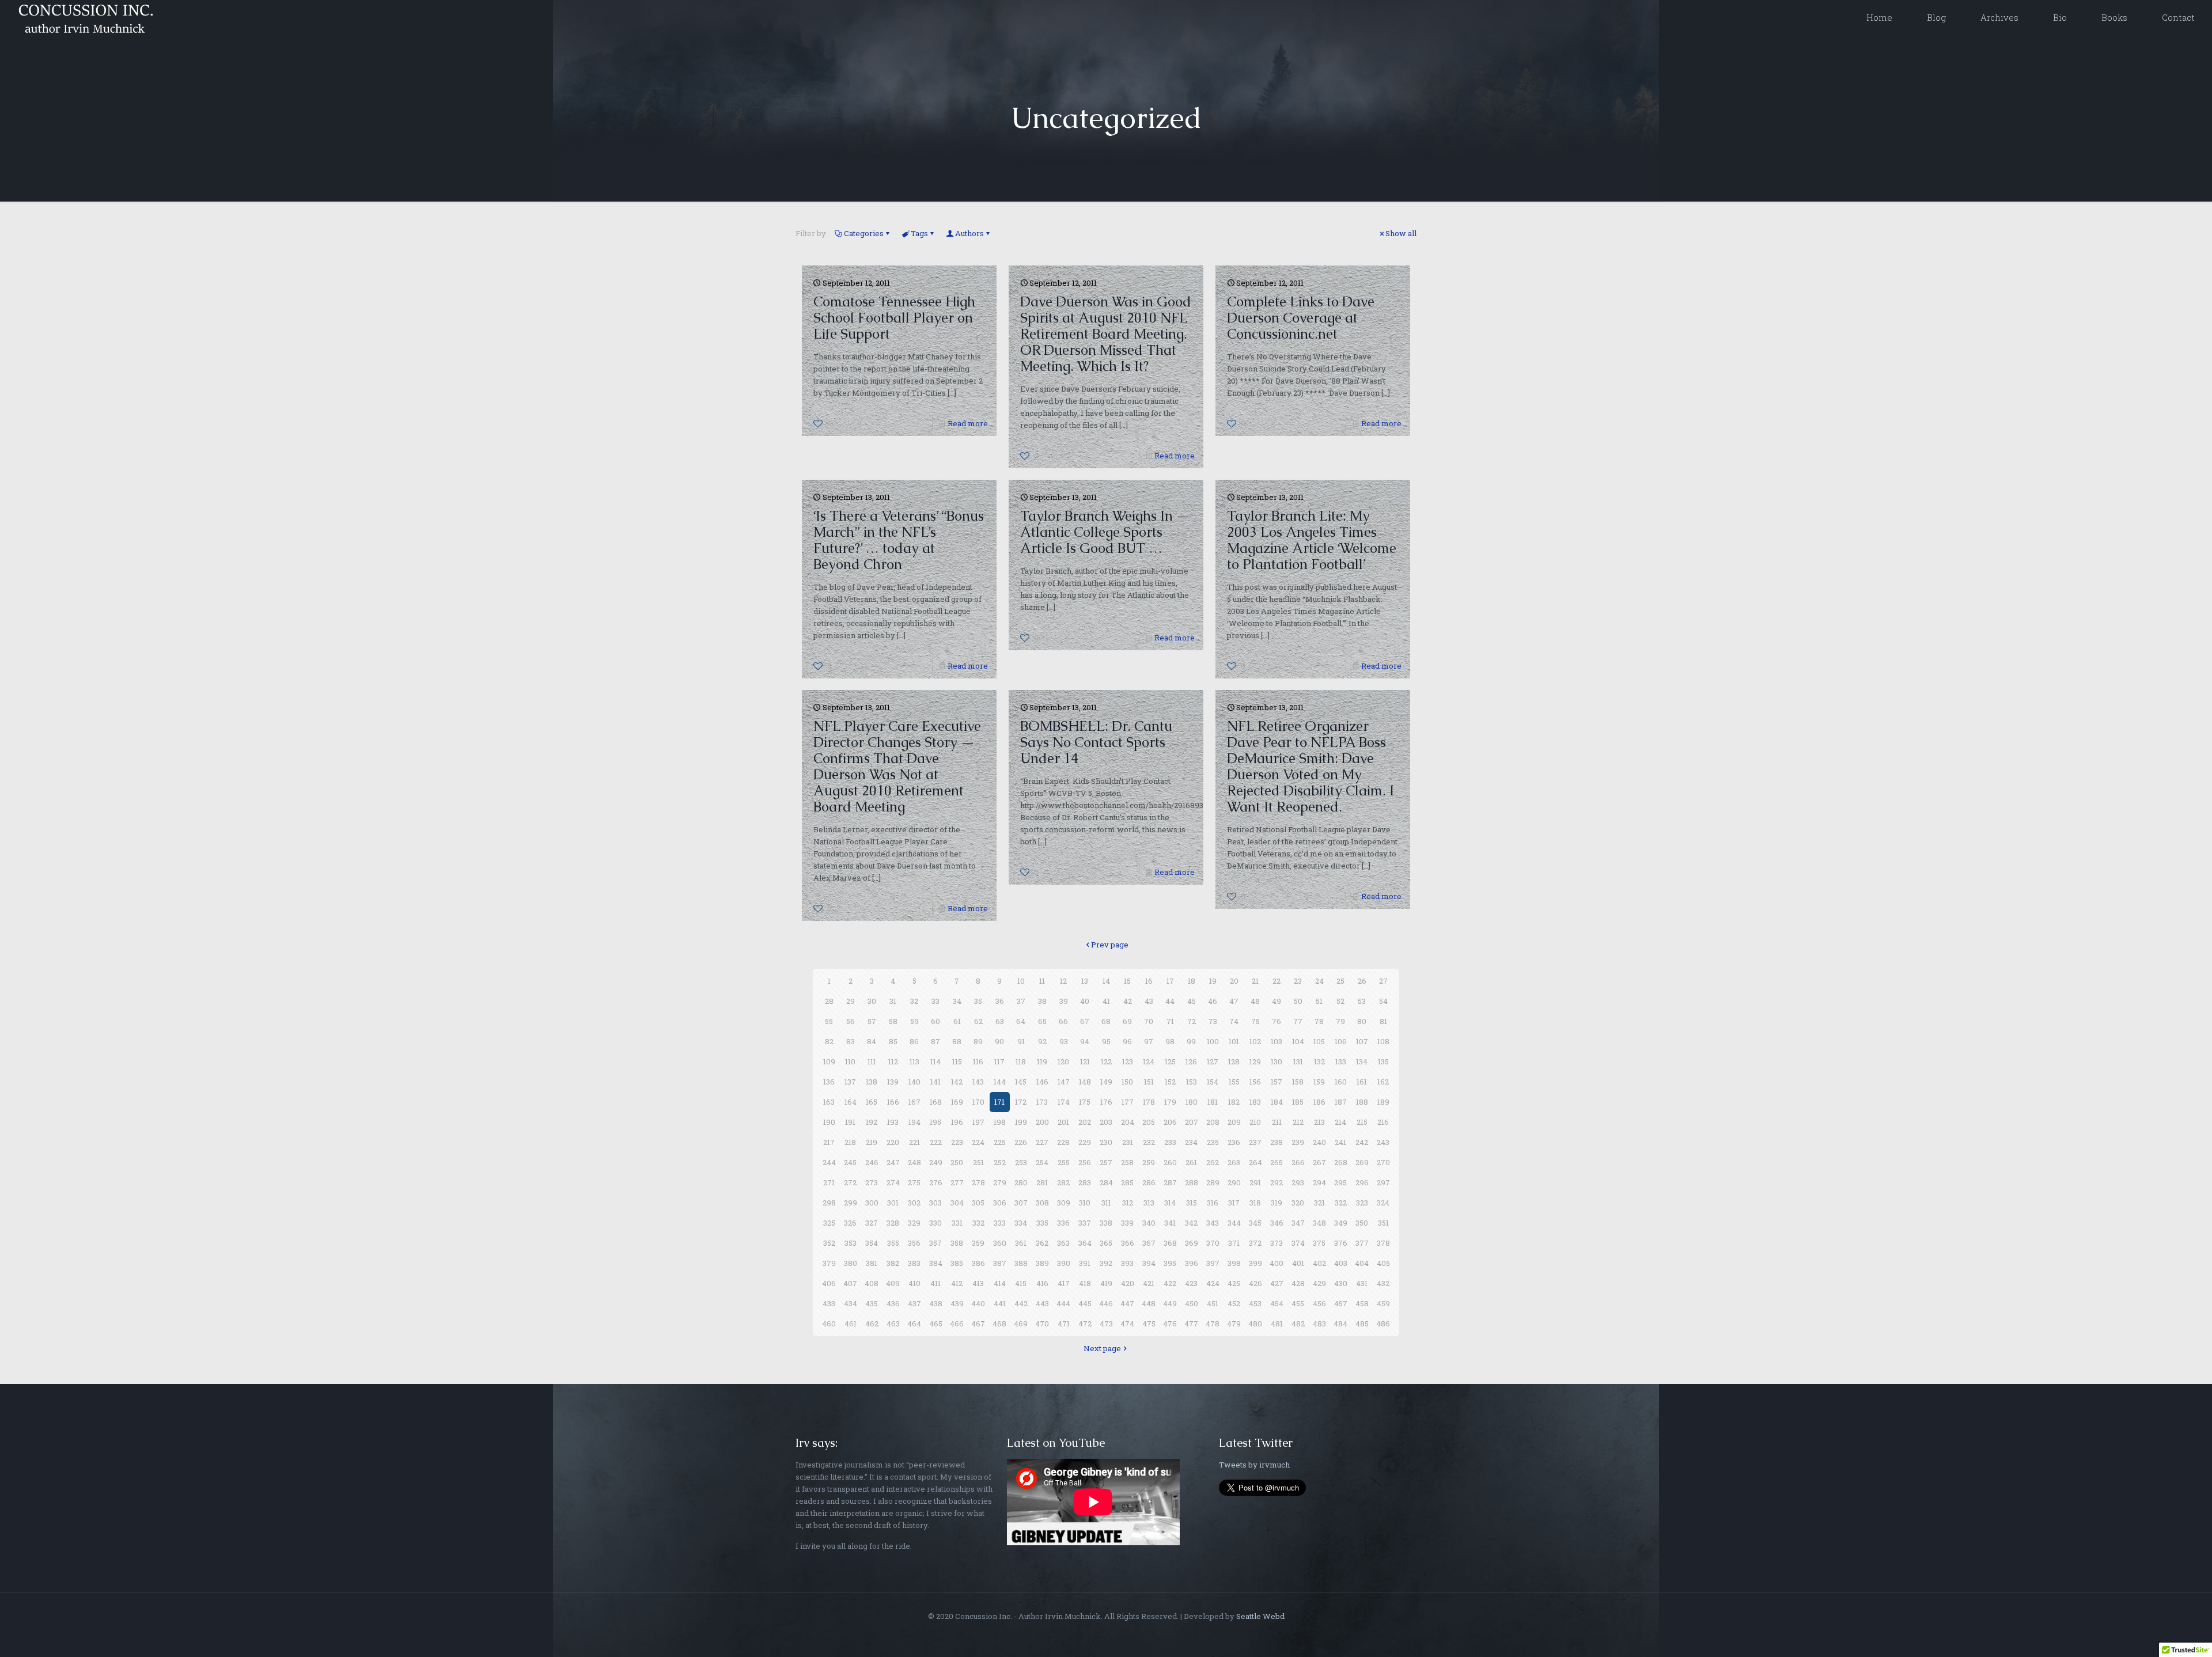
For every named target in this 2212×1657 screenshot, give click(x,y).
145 (1021, 1082)
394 (1149, 1263)
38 (1042, 1001)
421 (1149, 1283)
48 (1255, 1001)
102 (1255, 1041)
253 (1021, 1162)
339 (1127, 1223)
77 (1298, 1021)
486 (1383, 1324)
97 (1149, 1041)
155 (1234, 1082)
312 (1128, 1203)
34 (957, 1001)
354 (872, 1243)
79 (1340, 1021)
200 (1042, 1122)
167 (914, 1102)
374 (1298, 1243)
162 (1383, 1082)
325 (829, 1223)
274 (893, 1182)
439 (957, 1303)
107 (1362, 1041)
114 (935, 1061)
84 (872, 1041)
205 (1149, 1122)
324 (1383, 1203)
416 (1042, 1283)
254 (1042, 1162)
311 (1106, 1203)
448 (1149, 1303)
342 (1191, 1223)
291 (1255, 1182)
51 (1319, 1001)
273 (872, 1182)
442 (1021, 1303)
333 (1000, 1223)
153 (1192, 1082)
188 (1362, 1102)
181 (1213, 1102)
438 (936, 1303)
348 (1319, 1223)
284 (1106, 1182)
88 (957, 1041)
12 (1063, 981)
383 (914, 1263)
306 (1000, 1203)
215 (1362, 1122)
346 (1277, 1223)
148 (1085, 1082)
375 (1319, 1243)
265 (1277, 1162)
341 (1170, 1223)
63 (1000, 1021)
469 (1021, 1324)
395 (1170, 1263)
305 (978, 1203)
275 (914, 1182)
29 (851, 1001)
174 (1064, 1102)
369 (1192, 1243)
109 (829, 1061)
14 (1106, 981)
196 (957, 1122)
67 (1085, 1021)
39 (1064, 1001)
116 (978, 1061)
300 (872, 1203)
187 (1341, 1102)
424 (1213, 1283)
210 (1255, 1122)
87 (935, 1041)
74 (1234, 1021)
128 (1234, 1061)
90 (999, 1041)
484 (1340, 1324)
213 (1319, 1122)
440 (978, 1303)
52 (1340, 1001)
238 (1277, 1142)
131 (1298, 1061)
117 (999, 1061)
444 (1063, 1303)
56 (851, 1021)
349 (1341, 1223)
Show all (1401, 233)
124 (1149, 1061)
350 (1362, 1223)
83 (851, 1041)
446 (1106, 1303)
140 (914, 1082)
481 (1277, 1324)
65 (1042, 1021)
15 (1127, 981)
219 (872, 1142)
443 (1042, 1303)
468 (999, 1324)
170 (978, 1102)
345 (1255, 1223)
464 (914, 1324)
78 (1319, 1021)
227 (1042, 1142)
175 (1085, 1102)
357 (935, 1243)
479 (1234, 1324)
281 (1042, 1182)
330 (935, 1223)
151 (1149, 1082)
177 (1128, 1102)
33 (935, 1001)
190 (829, 1122)
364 (1085, 1243)
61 (957, 1021)
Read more (968, 423)
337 (1085, 1223)
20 (1234, 981)
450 (1192, 1303)
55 (829, 1021)
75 (1255, 1021)
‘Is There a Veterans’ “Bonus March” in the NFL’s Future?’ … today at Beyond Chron (899, 540)
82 (829, 1041)
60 (935, 1021)
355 (893, 1243)
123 (1128, 1061)
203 (1106, 1122)
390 (1064, 1263)
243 (1383, 1142)
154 (1213, 1082)
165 (872, 1102)
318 (1255, 1203)
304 (957, 1203)
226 (1021, 1142)
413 (978, 1283)
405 (1383, 1263)
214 (1340, 1122)
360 (1000, 1243)
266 (1298, 1162)
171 (999, 1102)
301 (893, 1203)
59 (914, 1021)
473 (1106, 1324)
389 (1042, 1263)
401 (1298, 1263)
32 (914, 1001)
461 (851, 1324)
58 (893, 1021)
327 (872, 1223)
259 (1149, 1162)
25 (1340, 981)
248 (914, 1162)
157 (1277, 1082)
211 (1277, 1122)
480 (1255, 1324)
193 (893, 1122)
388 (1021, 1263)
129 (1255, 1061)
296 (1362, 1182)
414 (1000, 1283)
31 (893, 1001)
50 (1298, 1001)
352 (829, 1243)
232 (1149, 1142)
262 (1213, 1162)
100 (1213, 1041)
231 (1128, 1142)
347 (1298, 1223)
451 (1213, 1303)
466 (957, 1324)
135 (1383, 1061)
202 (1085, 1122)
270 (1383, 1162)
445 (1085, 1303)
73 (1213, 1021)
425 (1234, 1283)
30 (872, 1001)
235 (1213, 1142)
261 (1191, 1162)
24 (1319, 981)
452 (1234, 1303)
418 (1085, 1283)
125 (1170, 1061)
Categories (864, 233)
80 (1362, 1021)
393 (1127, 1263)
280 (1021, 1182)
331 (957, 1223)
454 (1277, 1303)
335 (1042, 1223)
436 (893, 1303)
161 (1362, 1082)
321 (1319, 1203)
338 (1106, 1223)
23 (1298, 981)
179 (1170, 1102)
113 (914, 1061)
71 (1170, 1021)
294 (1319, 1182)
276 (936, 1182)
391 (1085, 1263)
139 (893, 1082)
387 (1000, 1263)
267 (1319, 1162)
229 (1085, 1142)
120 (1063, 1061)
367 (1149, 1243)
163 (829, 1102)
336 (1063, 1223)
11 (1042, 981)
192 (872, 1122)
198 (1000, 1122)
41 (1106, 1001)
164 (851, 1102)
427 (1277, 1283)
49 (1277, 1001)
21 (1255, 981)
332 (978, 1223)
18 (1192, 981)
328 (893, 1223)
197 (978, 1122)
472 (1085, 1324)
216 (1383, 1122)
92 (1042, 1041)
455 (1298, 1303)
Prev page (1110, 945)
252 (1000, 1162)
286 (1149, 1182)
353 (851, 1243)
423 (1191, 1283)
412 (957, 1283)
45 (1192, 1001)
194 (914, 1122)
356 (914, 1243)
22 (1277, 981)
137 (850, 1082)
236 (1234, 1142)
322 (1341, 1203)
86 (914, 1041)
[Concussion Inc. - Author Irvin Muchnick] (84, 17)
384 (936, 1263)
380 (851, 1263)
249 (936, 1162)
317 (1234, 1203)
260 (1170, 1162)
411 (935, 1283)
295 (1340, 1182)
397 (1213, 1263)
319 (1277, 1203)
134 (1362, 1061)
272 (850, 1182)
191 (850, 1122)
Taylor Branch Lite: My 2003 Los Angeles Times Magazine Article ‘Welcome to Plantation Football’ (1312, 540)
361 (1021, 1243)
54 (1383, 1001)
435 (872, 1303)
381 (872, 1263)
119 (1042, 1061)
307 (1021, 1203)
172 (1021, 1102)
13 (1085, 981)
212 (1298, 1122)
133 (1341, 1061)
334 (1021, 1223)
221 (914, 1142)
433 (829, 1303)
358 (957, 1243)
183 (1255, 1102)
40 (1085, 1001)
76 (1277, 1021)
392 (1106, 1263)
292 (1277, 1182)
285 (1127, 1182)
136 (829, 1082)
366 (1128, 1243)
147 (1064, 1082)
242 (1362, 1142)
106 (1341, 1041)
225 (1000, 1142)
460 (829, 1324)
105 (1319, 1041)
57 (872, 1021)
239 (1298, 1142)
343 (1213, 1223)
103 (1277, 1041)
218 (850, 1142)
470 (1042, 1324)
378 (1383, 1243)
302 (914, 1203)
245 (850, 1162)
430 (1341, 1283)
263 (1234, 1162)
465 (936, 1324)
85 (893, 1041)
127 (1213, 1061)
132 (1319, 1061)
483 (1319, 1324)
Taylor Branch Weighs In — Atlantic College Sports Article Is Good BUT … (1105, 532)
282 (1063, 1182)
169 (957, 1102)
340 (1149, 1223)
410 (914, 1283)
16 (1149, 981)
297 (1383, 1182)
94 (1085, 1041)
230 (1106, 1142)
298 (829, 1203)
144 (1000, 1082)
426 (1255, 1283)
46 (1213, 1001)
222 (936, 1142)
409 (893, 1283)
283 (1085, 1182)
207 (1192, 1122)
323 (1362, 1203)
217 (829, 1142)
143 (978, 1082)
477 (1191, 1324)
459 (1383, 1303)
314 (1170, 1203)
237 (1255, 1142)
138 (872, 1082)
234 (1191, 1142)
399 (1255, 1263)
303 (935, 1203)
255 (1064, 1162)
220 (893, 1142)
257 (1106, 1162)
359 (978, 1243)
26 (1362, 981)
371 (1234, 1243)
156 (1255, 1082)
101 (1234, 1041)
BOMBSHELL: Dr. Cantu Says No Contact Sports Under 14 (1096, 742)
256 (1085, 1162)
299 (851, 1203)
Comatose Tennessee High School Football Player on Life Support (894, 318)
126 (1191, 1061)
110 (850, 1061)
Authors (969, 233)
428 (1298, 1283)
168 (936, 1102)
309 (1064, 1203)
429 (1319, 1283)
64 (1021, 1021)
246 (872, 1162)
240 (1319, 1142)
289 (1213, 1182)
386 (978, 1263)
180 (1192, 1102)
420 (1128, 1283)
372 (1255, 1243)
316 (1213, 1203)
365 (1106, 1243)
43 (1149, 1001)
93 (1064, 1041)
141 (935, 1082)
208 (1213, 1122)
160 (1341, 1082)
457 (1341, 1303)
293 (1298, 1182)
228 (1063, 1142)
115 (957, 1061)
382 (893, 1263)
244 (829, 1162)
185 (1298, 1102)
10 (1021, 981)
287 (1170, 1182)
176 (1106, 1102)
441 (1000, 1303)
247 (893, 1162)
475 (1149, 1324)
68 (1106, 1021)
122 (1106, 1061)
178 (1149, 1102)
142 (957, 1082)
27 (1383, 981)
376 (1341, 1243)
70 (1149, 1021)
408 (872, 1283)
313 (1149, 1203)
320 (1298, 1203)
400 (1277, 1263)
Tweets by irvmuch (1254, 1465)
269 (1362, 1162)
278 (978, 1182)
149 (1106, 1082)
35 (978, 1001)
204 (1128, 1122)
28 (829, 1001)
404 (1362, 1263)
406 (829, 1283)
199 (1021, 1122)
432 (1383, 1283)
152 (1170, 1082)
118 (1021, 1061)
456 (1319, 1303)
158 (1298, 1082)
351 (1383, 1223)
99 (1191, 1041)
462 (872, 1324)
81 (1383, 1021)
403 (1341, 1263)
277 (957, 1182)
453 (1255, 1303)
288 (1192, 1182)
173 (1042, 1102)
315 (1192, 1203)
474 (1127, 1324)
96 (1127, 1041)
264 (1255, 1162)
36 (1000, 1001)
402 (1319, 1263)
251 (978, 1162)
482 (1298, 1324)
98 (1170, 1041)
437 (914, 1303)
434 (851, 1303)
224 (978, 1142)
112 (893, 1061)
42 (1128, 1001)
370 (1213, 1243)
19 (1213, 981)
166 (893, 1102)
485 (1362, 1324)
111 (872, 1061)
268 (1341, 1162)
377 (1362, 1243)
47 (1234, 1001)
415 (1021, 1283)
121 (1085, 1061)
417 (1064, 1283)
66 (1063, 1021)
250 (957, 1162)
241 (1340, 1142)
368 (1170, 1243)
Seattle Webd (1260, 1616)
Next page (1102, 1348)
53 (1362, 1001)
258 (1127, 1162)
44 (1170, 1001)
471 (1064, 1324)
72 (1192, 1021)
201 (1063, 1122)
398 (1234, 1263)
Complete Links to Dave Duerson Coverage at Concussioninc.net (1301, 318)
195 (935, 1122)
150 (1127, 1082)
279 (1000, 1182)
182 (1234, 1102)
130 (1277, 1061)
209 (1234, 1122)
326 (850, 1223)
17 (1170, 981)
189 (1383, 1102)
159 (1319, 1082)
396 (1192, 1263)
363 (1063, 1243)
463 (893, 1324)
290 (1234, 1182)
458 (1362, 1303)
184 (1277, 1102)
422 (1170, 1283)
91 (1021, 1041)
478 (1213, 1324)
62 (978, 1021)
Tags (919, 233)
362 (1042, 1243)
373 (1277, 1243)
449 (1170, 1303)
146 (1042, 1082)
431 (1362, 1283)
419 (1106, 1283)
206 (1170, 1122)
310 (1085, 1203)
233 (1170, 1142)
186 (1319, 1102)
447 (1127, 1303)
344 (1234, 1223)
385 (957, 1263)
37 (1021, 1001)
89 (978, 1041)
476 (1170, 1324)
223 (957, 1142)
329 (914, 1223)
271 (829, 1182)
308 (1042, 1203)
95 (1106, 1041)
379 (829, 1263)
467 (978, 1324)
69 (1127, 1021)
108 (1383, 1041)
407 (850, 1283)
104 (1298, 1041)
